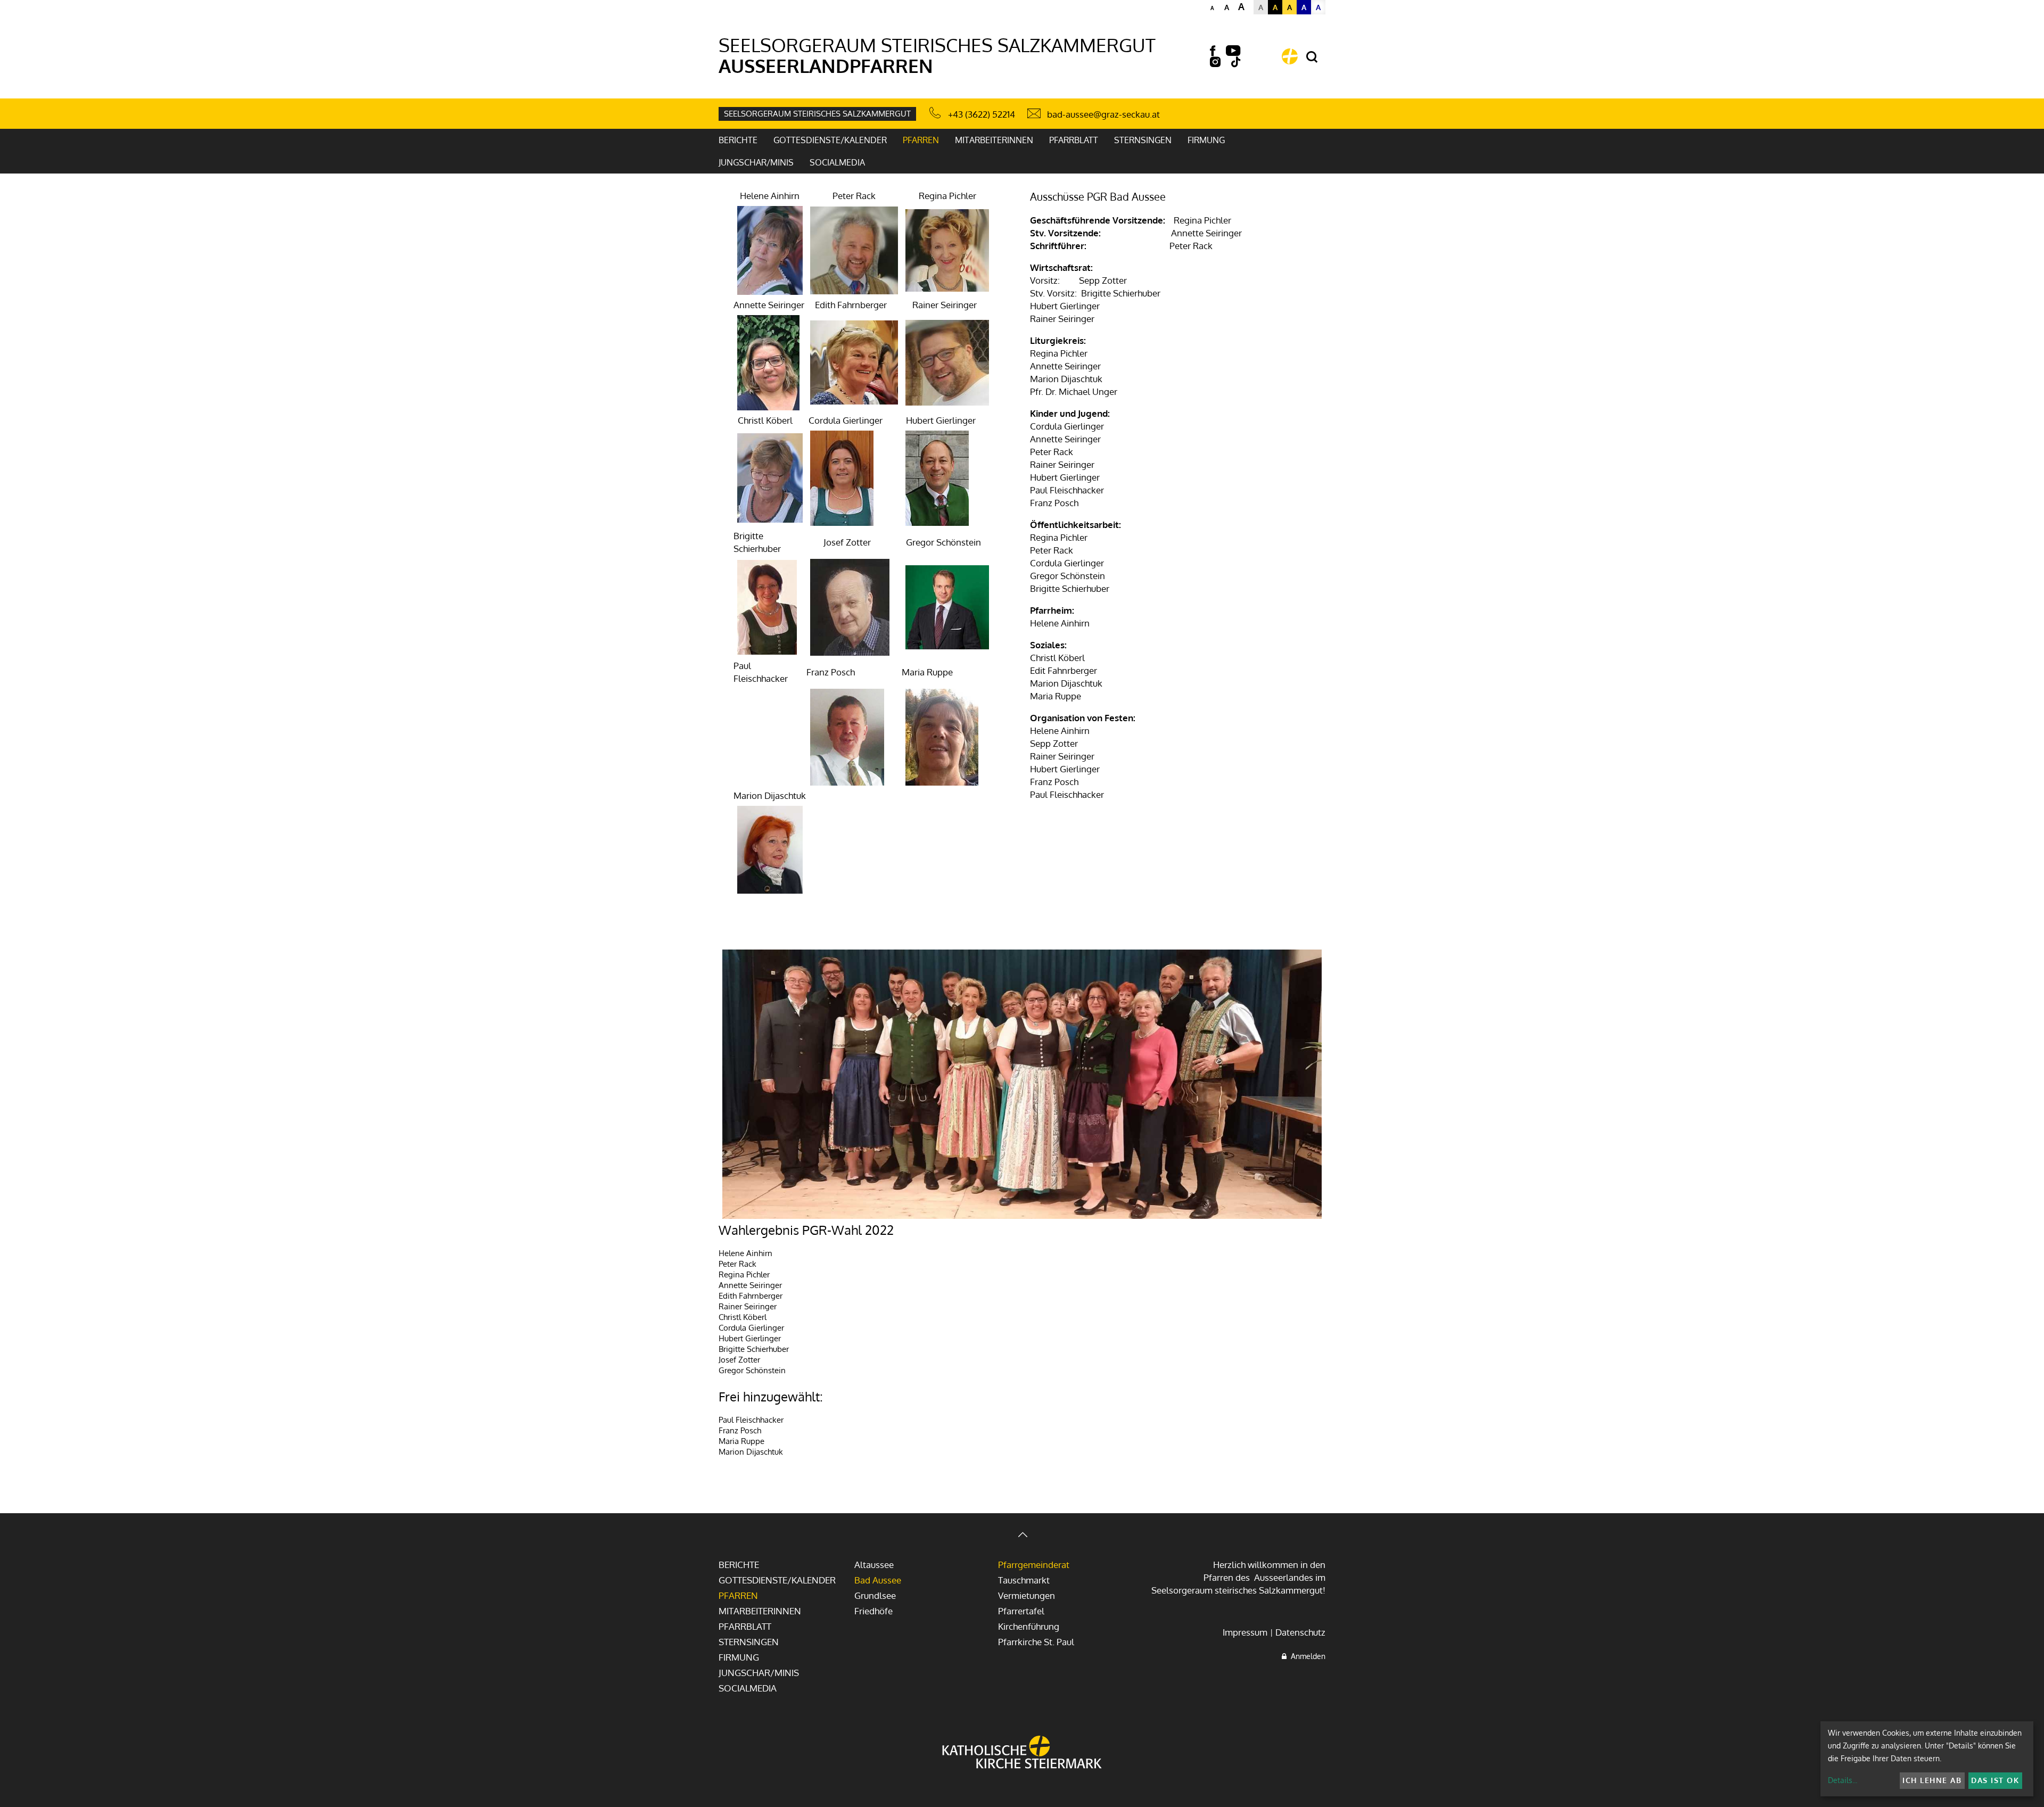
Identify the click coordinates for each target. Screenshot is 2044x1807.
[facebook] (1213, 51)
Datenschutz (1300, 1632)
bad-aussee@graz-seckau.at (1103, 114)
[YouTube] (1233, 51)
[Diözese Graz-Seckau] (1022, 1753)
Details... (1843, 1780)
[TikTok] (1236, 62)
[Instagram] (1215, 62)
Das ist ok (1995, 1780)
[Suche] (1312, 57)
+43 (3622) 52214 (982, 114)
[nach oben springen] (1022, 1536)
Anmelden (1306, 1656)
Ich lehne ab (1932, 1780)
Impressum (1245, 1632)
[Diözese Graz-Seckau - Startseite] (1290, 56)
